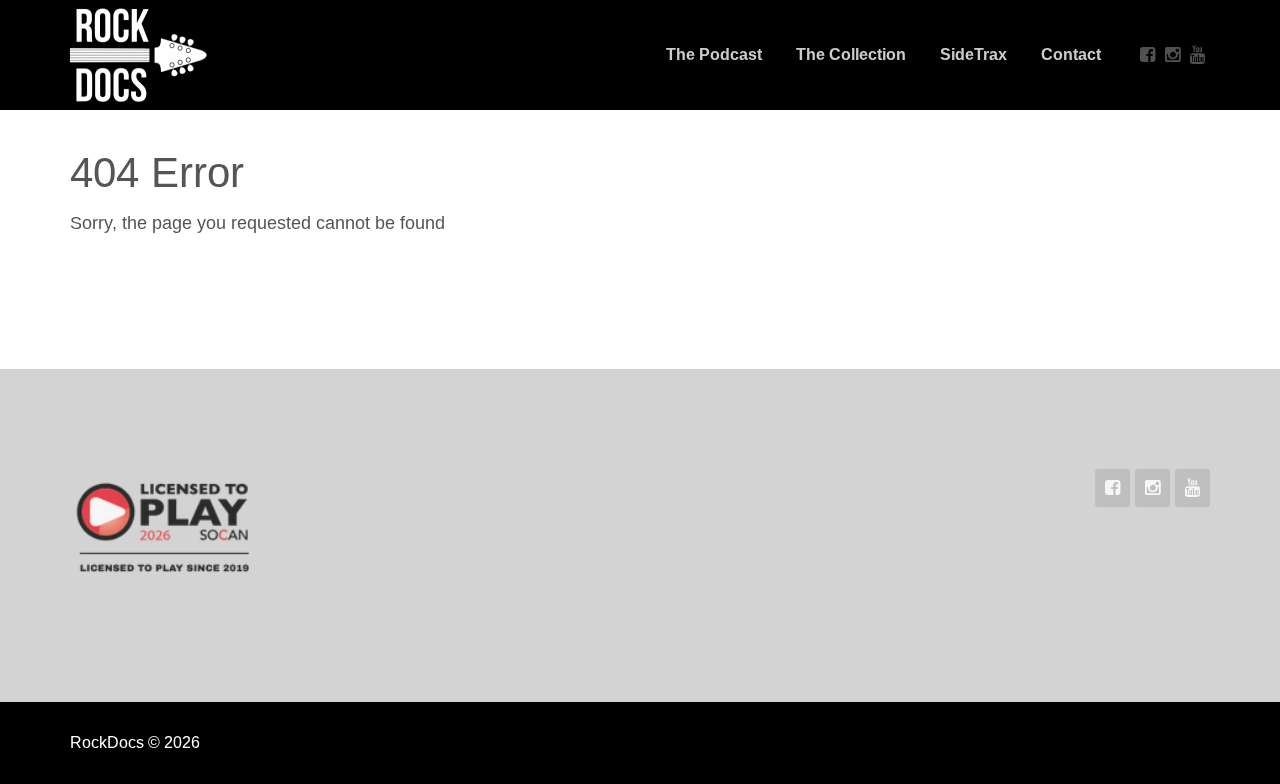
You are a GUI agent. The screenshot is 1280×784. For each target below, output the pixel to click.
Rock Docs (201, 55)
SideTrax (973, 54)
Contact (1071, 54)
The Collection (851, 54)
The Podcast (714, 54)
